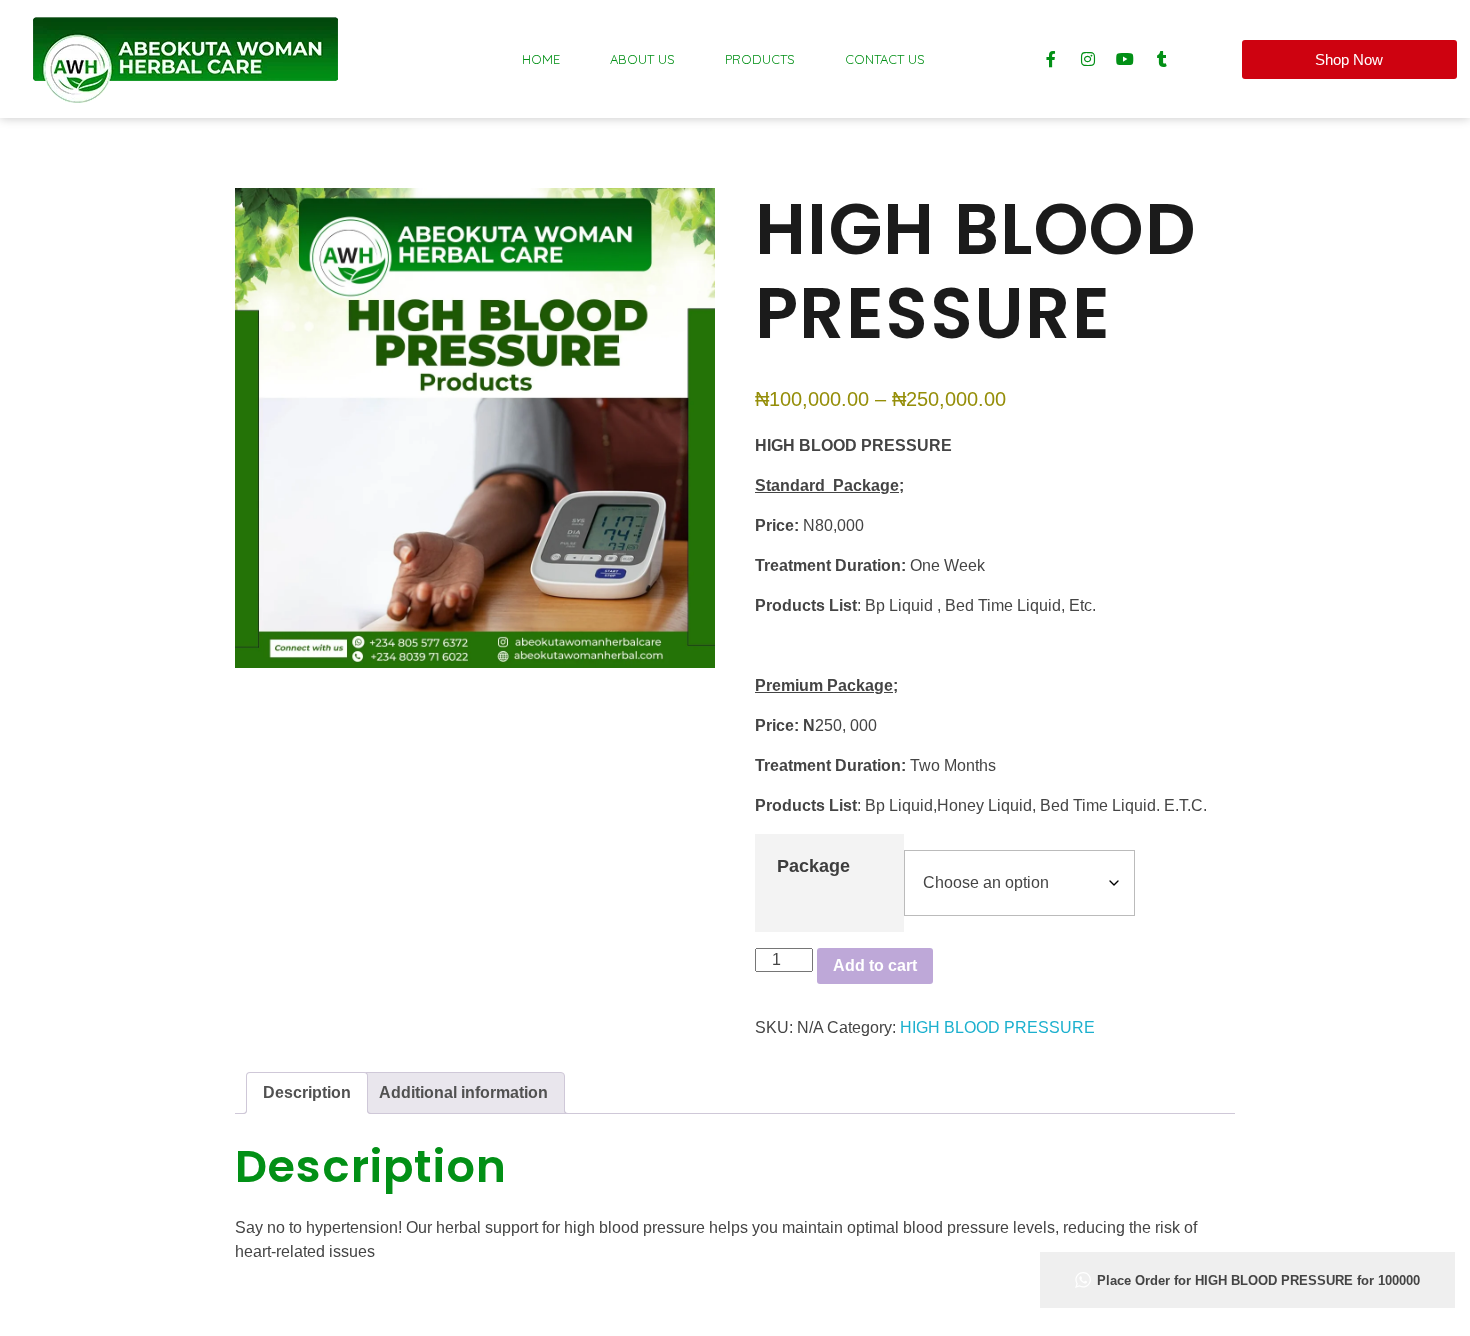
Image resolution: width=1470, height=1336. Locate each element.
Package (813, 866)
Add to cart (875, 965)
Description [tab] (307, 1092)
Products (760, 59)
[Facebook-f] (1051, 59)
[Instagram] (1088, 59)
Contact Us (885, 59)
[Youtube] (1125, 59)
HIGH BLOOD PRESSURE (997, 1027)
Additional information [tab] (463, 1092)
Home (541, 59)
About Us (642, 59)
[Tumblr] (1162, 59)
